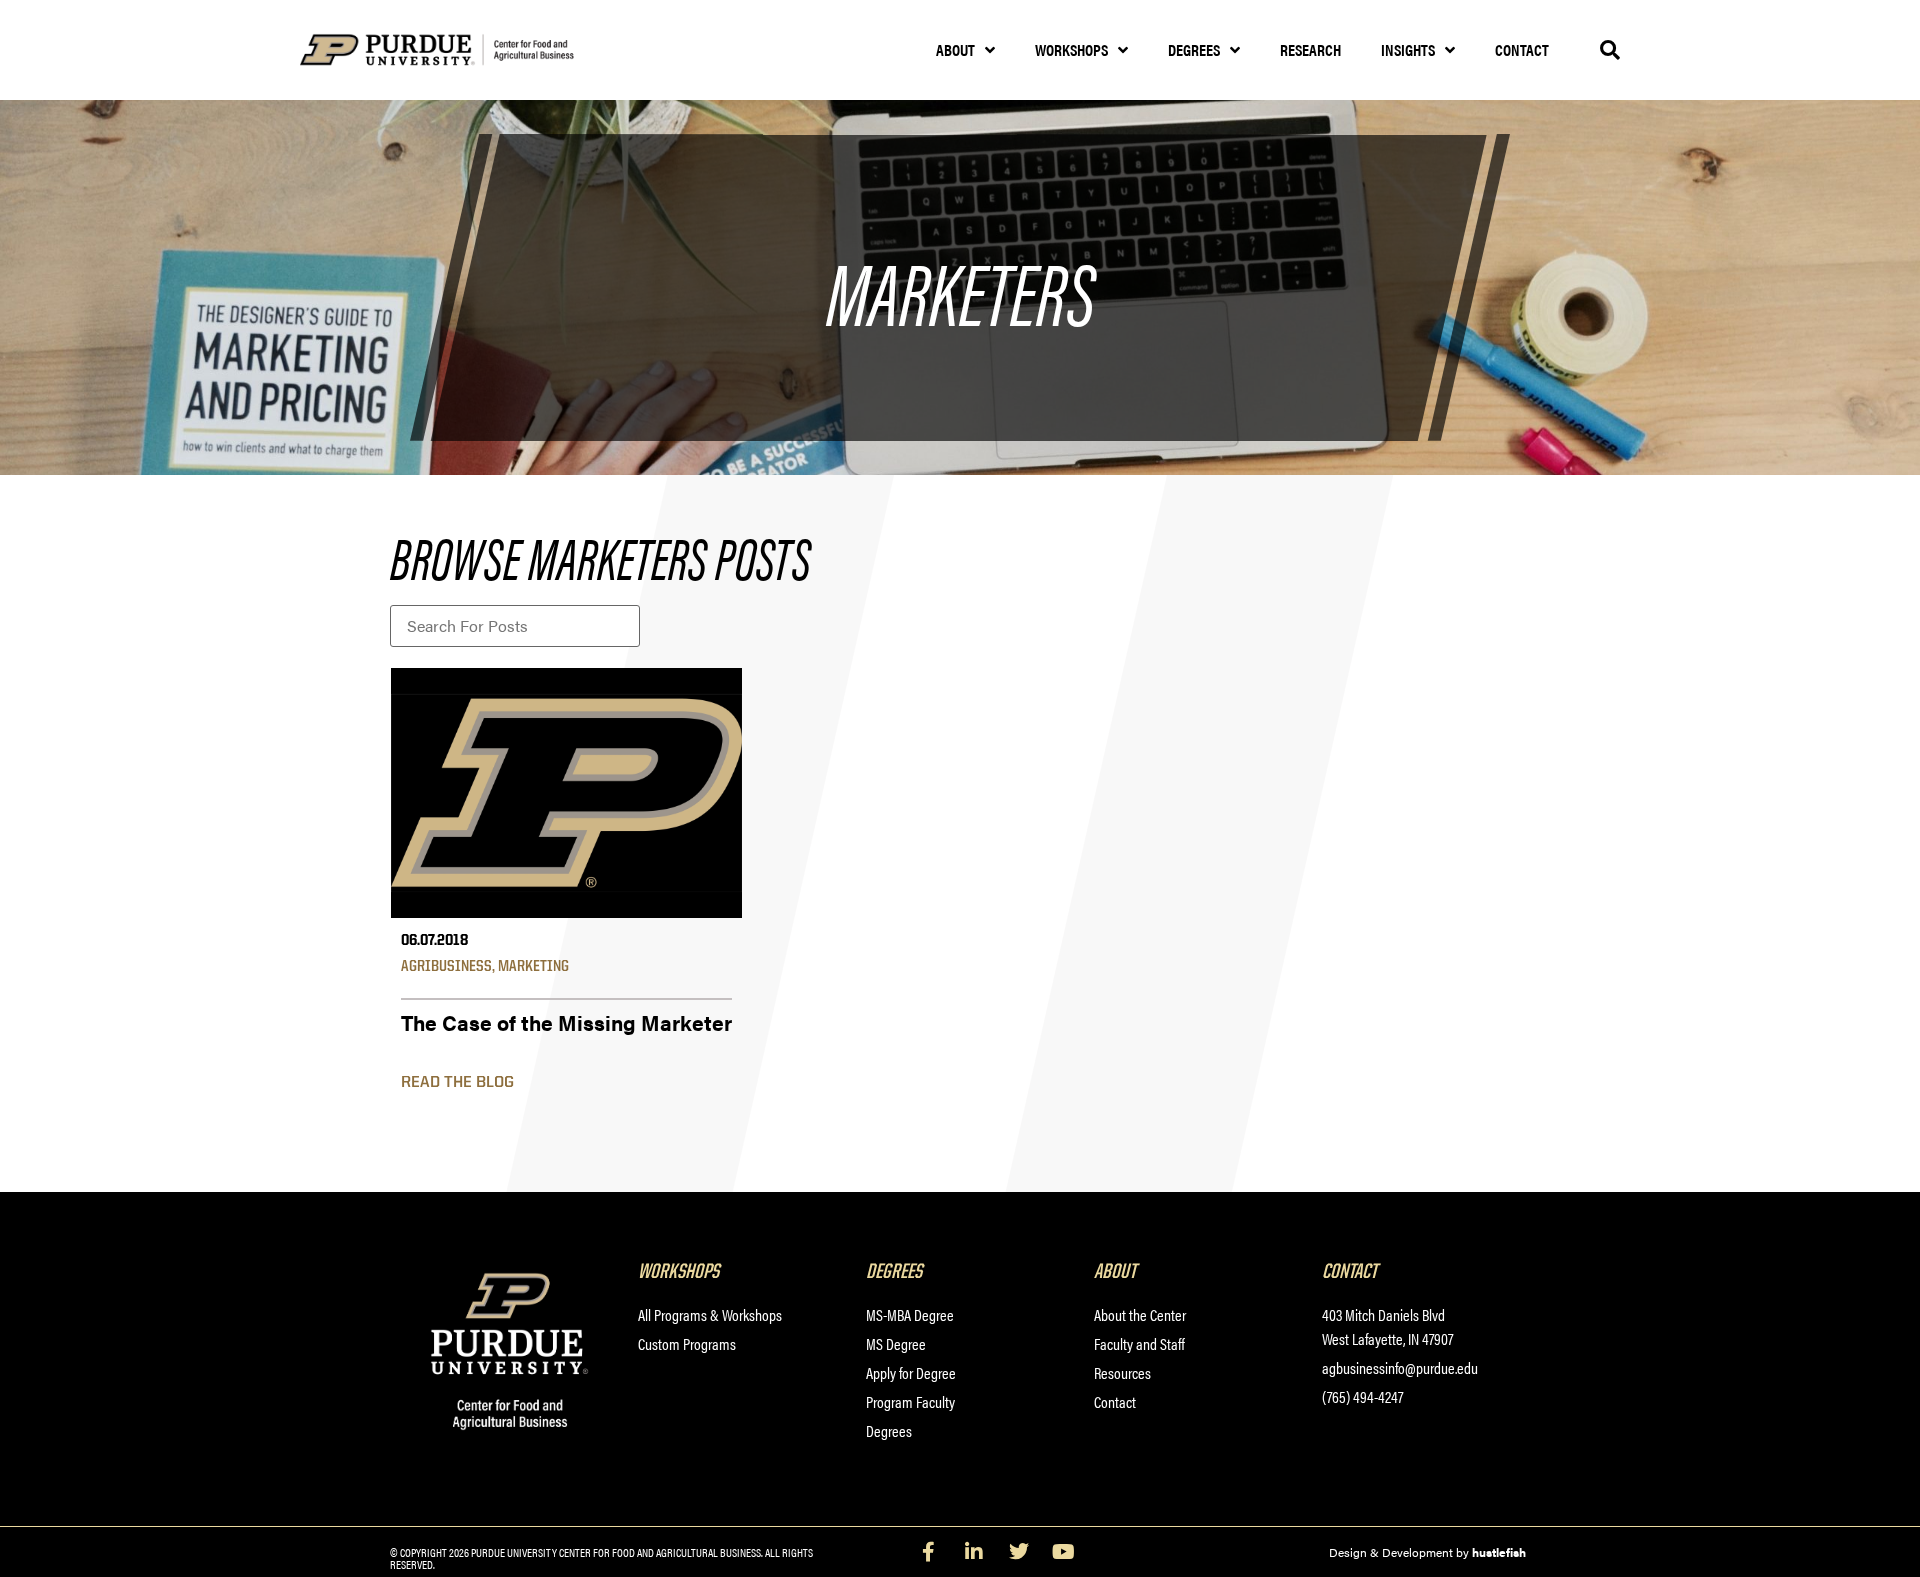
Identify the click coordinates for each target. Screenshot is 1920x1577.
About (955, 49)
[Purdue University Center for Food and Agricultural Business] (462, 50)
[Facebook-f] (929, 1552)
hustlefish (1499, 1552)
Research (1310, 49)
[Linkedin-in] (974, 1552)
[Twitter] (1019, 1552)
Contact (1522, 49)
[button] (1610, 50)
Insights (1408, 49)
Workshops (1071, 49)
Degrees (1194, 49)
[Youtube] (1064, 1552)
